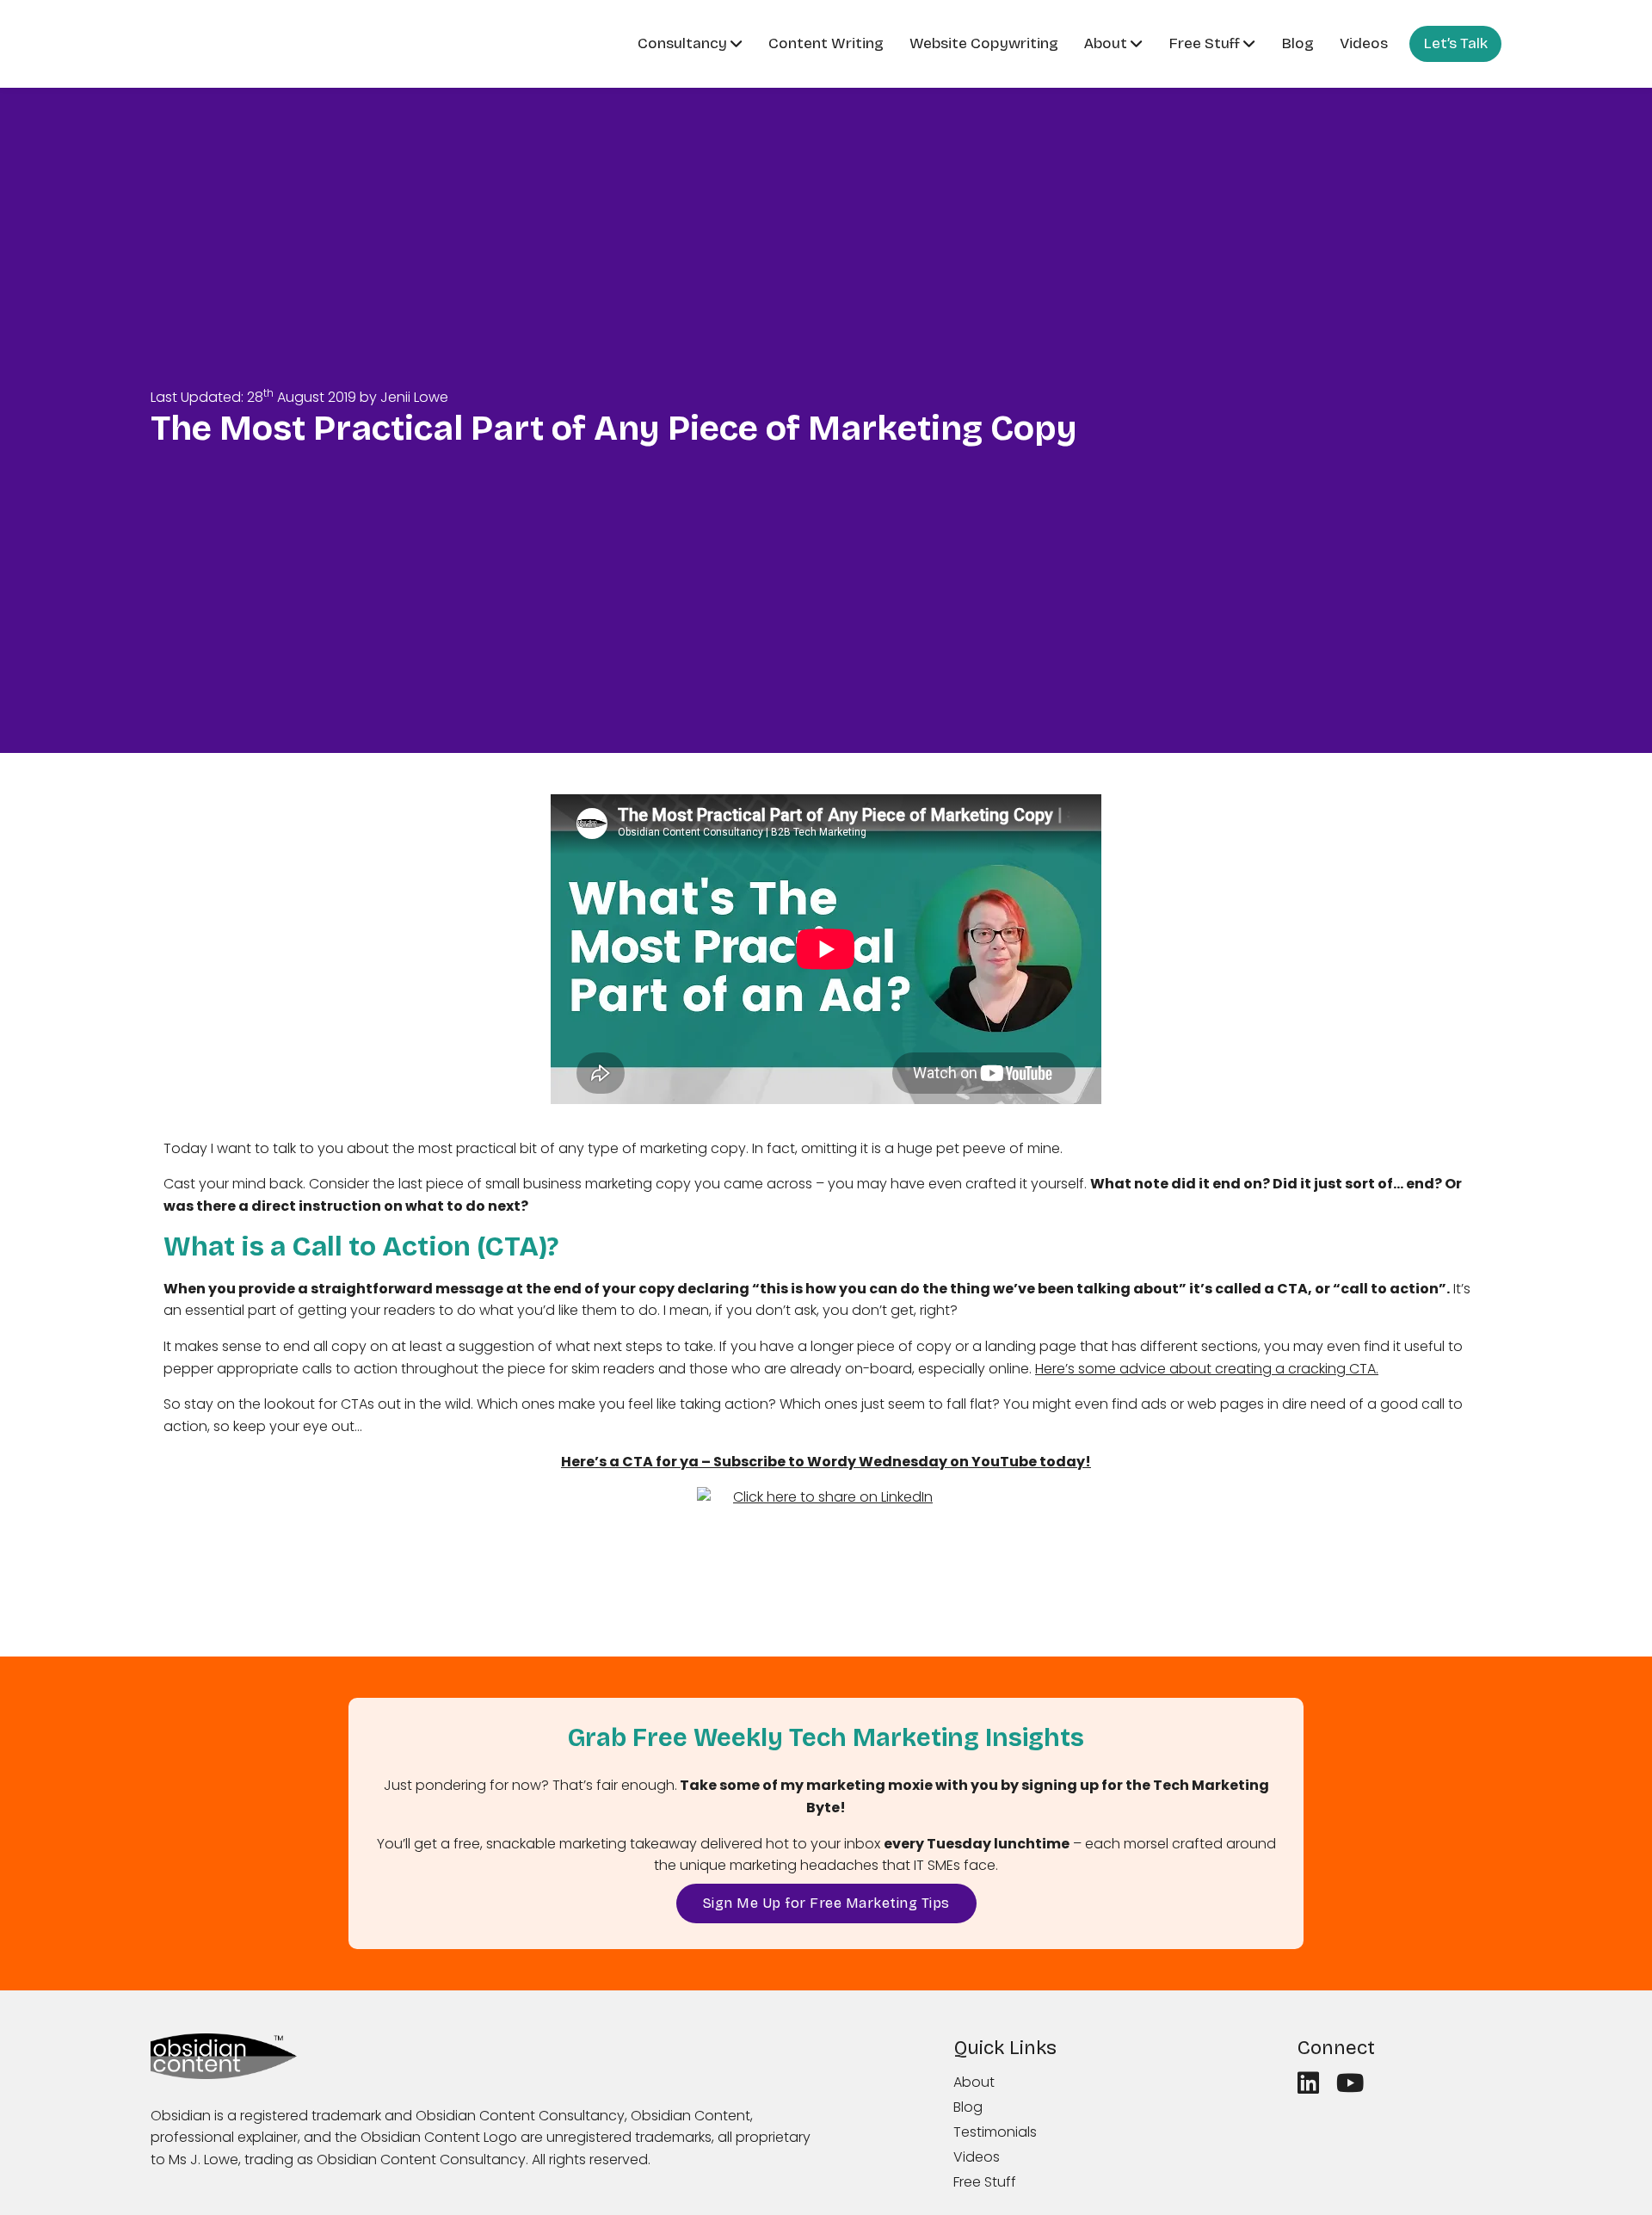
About (1106, 43)
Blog (1298, 43)
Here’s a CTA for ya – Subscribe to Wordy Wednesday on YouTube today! (826, 1462)
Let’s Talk (1455, 43)
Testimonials (995, 2132)
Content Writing (826, 43)
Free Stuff (1204, 43)
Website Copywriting (984, 43)
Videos (1364, 43)
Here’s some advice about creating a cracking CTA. (1207, 1369)
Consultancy (682, 43)
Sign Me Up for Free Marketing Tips (826, 1903)
